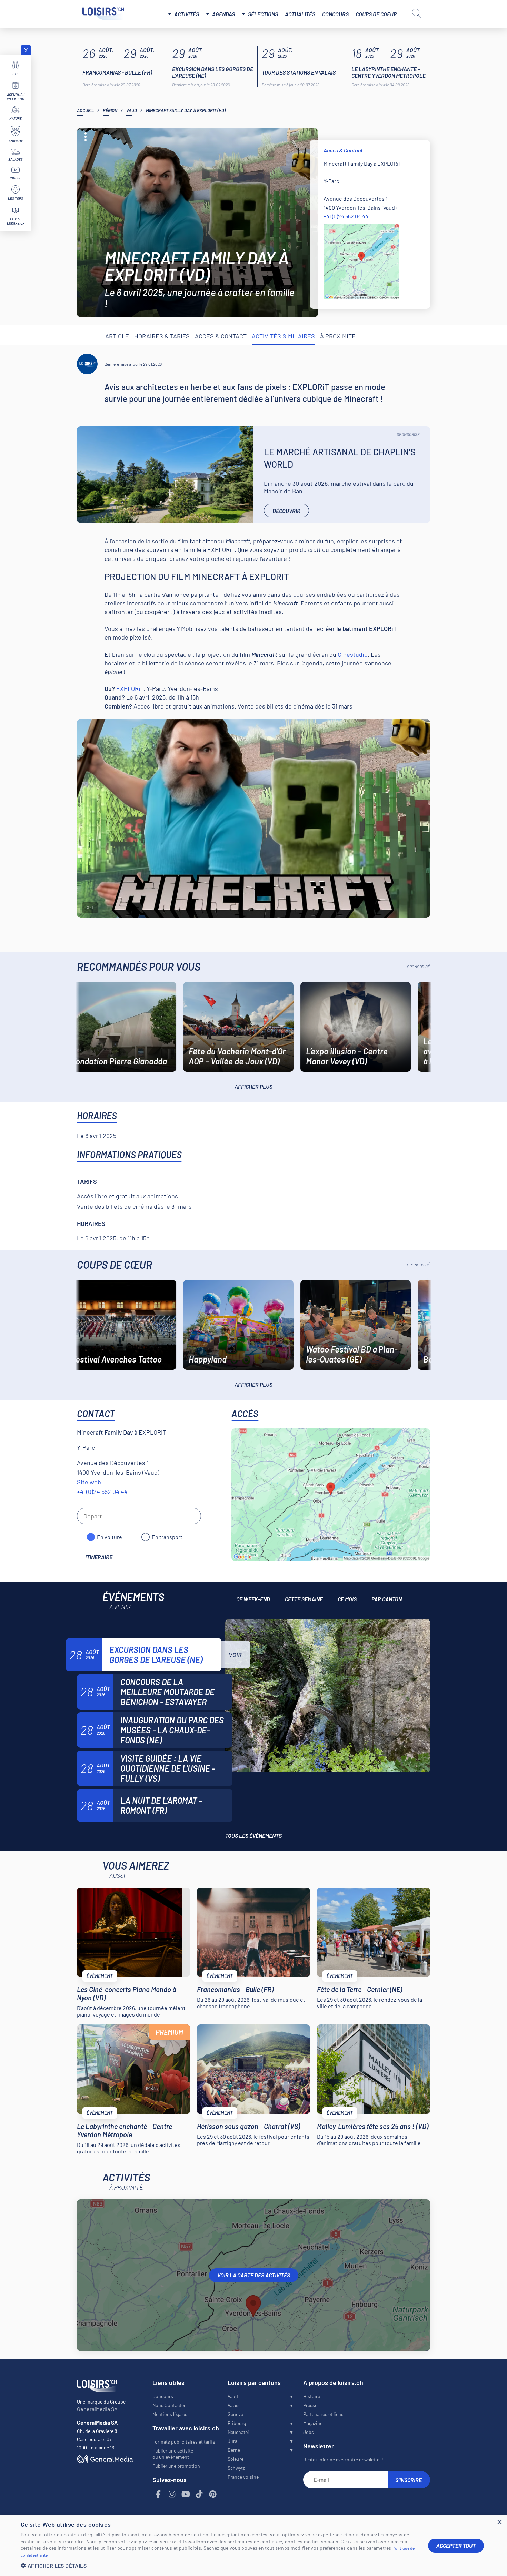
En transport (167, 1537)
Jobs (309, 2432)
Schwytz (236, 2468)
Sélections (263, 14)
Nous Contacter (169, 2405)
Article (117, 336)
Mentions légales (170, 2414)
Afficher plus (254, 1086)
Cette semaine (304, 1599)
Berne (234, 2450)
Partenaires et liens (323, 2414)
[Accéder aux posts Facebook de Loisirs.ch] (159, 2494)
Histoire (312, 2396)
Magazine (313, 2423)
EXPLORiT (130, 688)
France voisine (243, 2477)
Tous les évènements (254, 1836)
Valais (234, 2405)
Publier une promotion (176, 2466)
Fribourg (237, 2423)
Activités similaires (283, 336)
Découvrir (286, 511)
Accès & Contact (221, 336)
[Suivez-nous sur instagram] (172, 2494)
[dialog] (254, 2545)
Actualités (300, 14)
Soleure (236, 2459)
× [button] (499, 2522)
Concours (335, 14)
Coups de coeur (376, 14)
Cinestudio (353, 654)
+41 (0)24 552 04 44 (346, 216)
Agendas (223, 14)
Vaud (132, 110)
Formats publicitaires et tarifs (184, 2442)
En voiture (110, 1537)
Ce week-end (253, 1599)
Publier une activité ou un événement (173, 2454)
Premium (169, 2032)
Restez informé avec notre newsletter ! (343, 2460)
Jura (232, 2441)
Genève (235, 2414)
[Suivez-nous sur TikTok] (199, 2494)
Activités (187, 14)
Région (110, 110)
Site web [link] (89, 1482)
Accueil (85, 110)
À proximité (338, 336)
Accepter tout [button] (456, 2545)
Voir (235, 1655)
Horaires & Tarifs (162, 336)
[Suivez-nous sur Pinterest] (213, 2494)
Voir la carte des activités (254, 2275)
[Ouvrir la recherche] (417, 13)
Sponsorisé (408, 434)
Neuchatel (238, 2432)
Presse (310, 2405)
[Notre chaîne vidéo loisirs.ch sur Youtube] (186, 2494)
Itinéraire (99, 1557)
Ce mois (347, 1599)
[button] (219, 2565)
